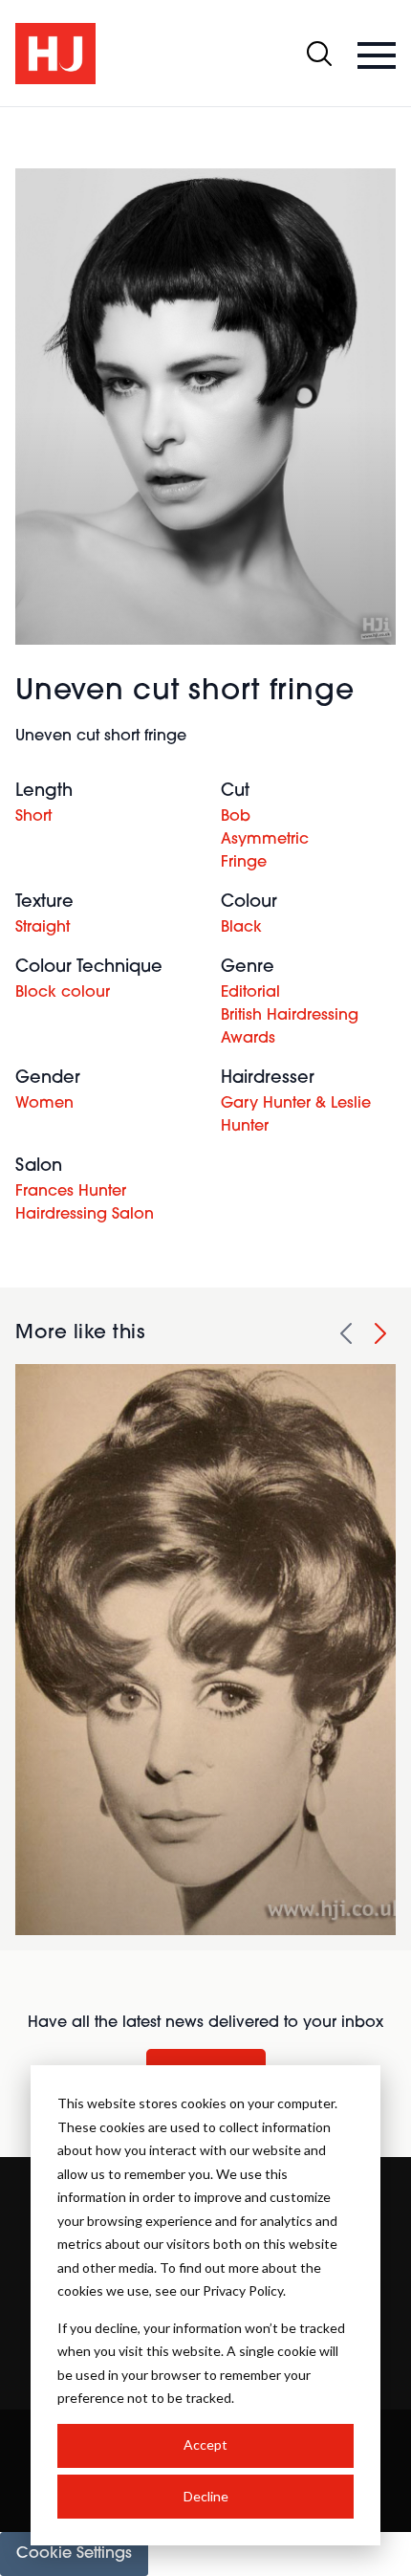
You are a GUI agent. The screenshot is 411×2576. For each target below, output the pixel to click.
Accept (205, 2444)
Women (44, 1104)
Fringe (244, 863)
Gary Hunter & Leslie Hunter (296, 1115)
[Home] (55, 54)
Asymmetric (265, 840)
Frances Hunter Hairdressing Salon (85, 1203)
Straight (43, 928)
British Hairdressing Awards (290, 1027)
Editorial (250, 993)
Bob (236, 817)
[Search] (319, 54)
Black (241, 928)
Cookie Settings (74, 2554)
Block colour (63, 993)
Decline (206, 2496)
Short (33, 817)
